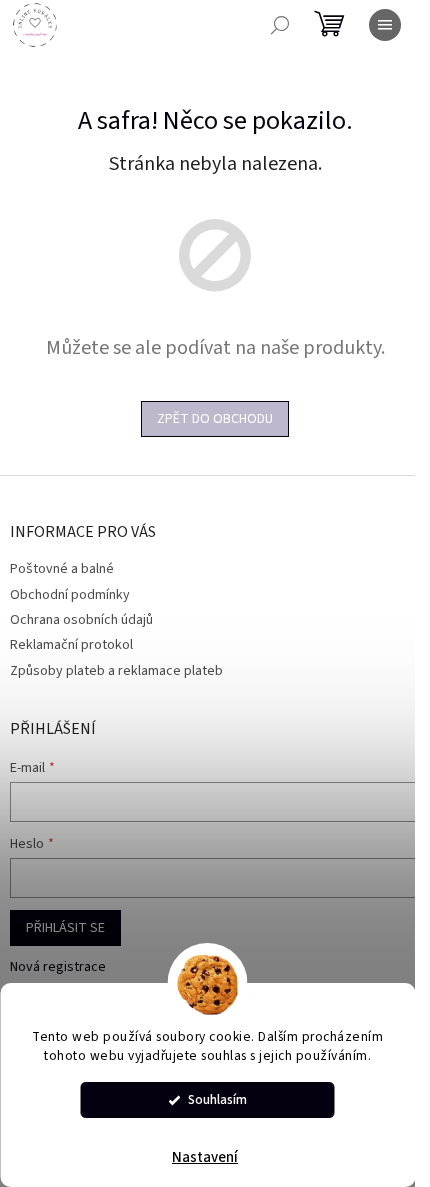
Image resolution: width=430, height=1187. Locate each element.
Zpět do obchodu (215, 419)
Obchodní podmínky (70, 595)
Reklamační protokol (71, 645)
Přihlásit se (65, 928)
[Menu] (385, 25)
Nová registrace (58, 967)
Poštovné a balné (62, 569)
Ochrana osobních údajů (81, 620)
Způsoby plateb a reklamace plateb (116, 671)
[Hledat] (280, 25)
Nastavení (205, 1157)
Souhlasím (217, 1099)
